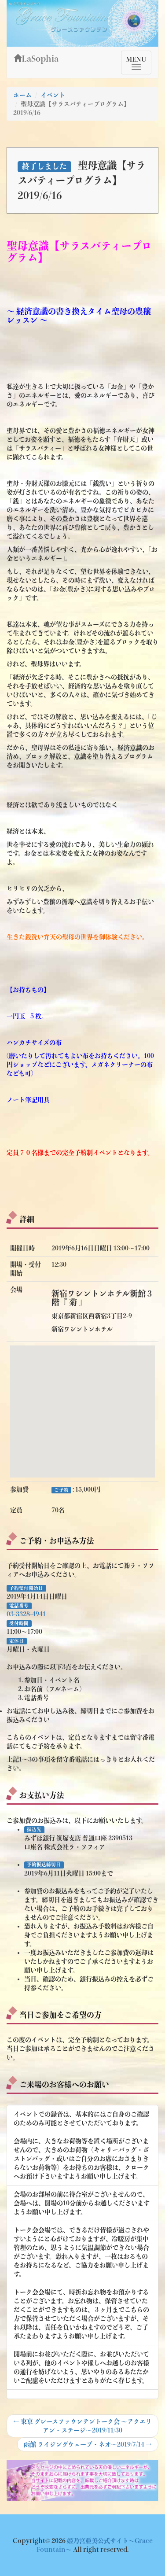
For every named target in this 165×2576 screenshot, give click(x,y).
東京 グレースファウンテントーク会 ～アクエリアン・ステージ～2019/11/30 (82, 2426)
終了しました (44, 166)
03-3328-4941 (26, 1614)
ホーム (22, 95)
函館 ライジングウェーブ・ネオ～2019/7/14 (88, 2446)
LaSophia (40, 59)
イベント (53, 95)
